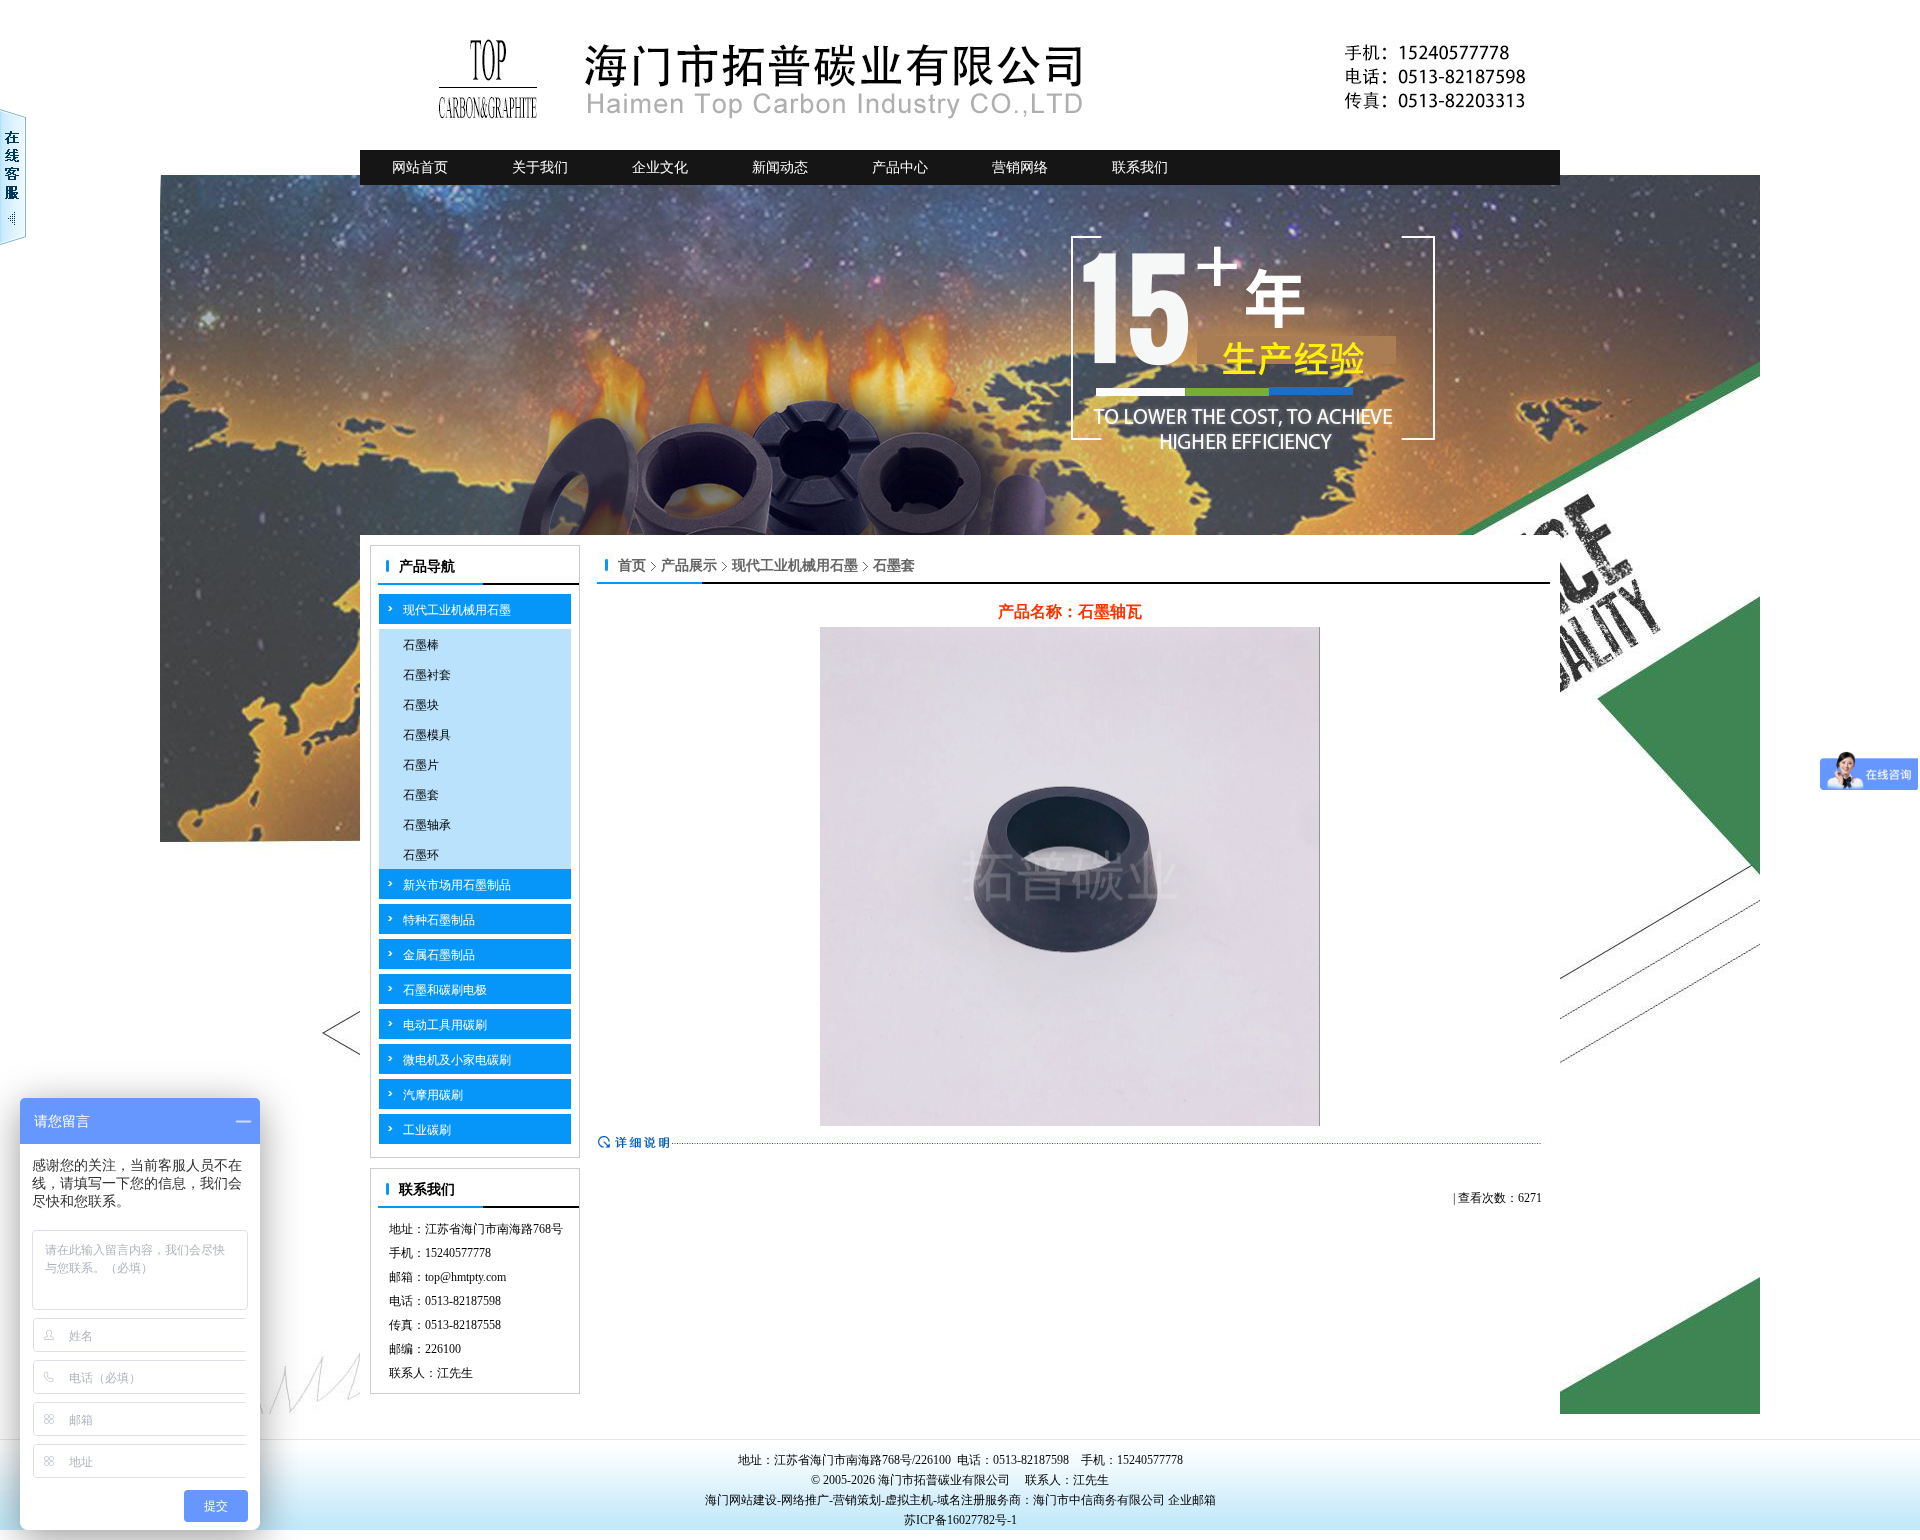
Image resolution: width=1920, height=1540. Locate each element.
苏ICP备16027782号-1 (960, 1520)
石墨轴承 (427, 825)
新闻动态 (780, 167)
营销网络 (1020, 167)
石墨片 (421, 765)
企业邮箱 (1192, 1500)
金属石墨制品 (439, 955)
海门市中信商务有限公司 (1100, 1500)
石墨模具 (427, 735)
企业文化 (660, 167)
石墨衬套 (427, 675)
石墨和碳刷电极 (445, 990)
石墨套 (421, 795)
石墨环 (421, 855)
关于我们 (540, 167)
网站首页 (420, 167)
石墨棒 (421, 645)
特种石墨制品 (439, 920)
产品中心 (900, 167)
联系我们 (1140, 167)
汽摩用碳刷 (433, 1095)
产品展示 (689, 565)
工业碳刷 (427, 1130)
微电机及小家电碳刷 (457, 1060)
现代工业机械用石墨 (457, 610)
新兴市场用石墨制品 (457, 885)
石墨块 (421, 705)
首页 (632, 565)
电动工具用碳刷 (445, 1025)
